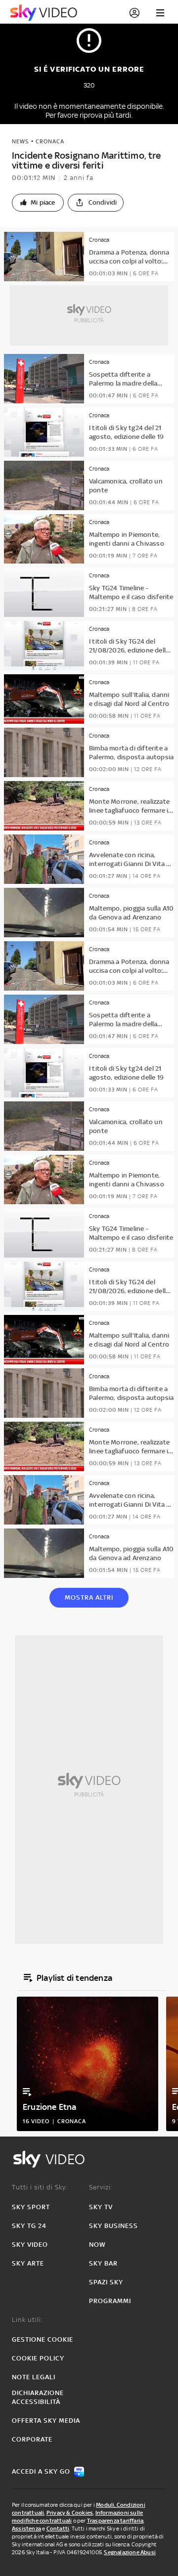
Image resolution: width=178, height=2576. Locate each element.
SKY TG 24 (29, 2226)
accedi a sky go (41, 2471)
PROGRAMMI (110, 2301)
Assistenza (26, 2529)
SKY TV (101, 2207)
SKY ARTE (28, 2263)
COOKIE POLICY (38, 2358)
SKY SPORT (31, 2207)
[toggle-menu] (160, 13)
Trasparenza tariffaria (115, 2521)
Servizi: (101, 2187)
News (21, 141)
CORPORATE (32, 2439)
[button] (38, 203)
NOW (97, 2245)
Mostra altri (89, 1597)
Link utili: (27, 2320)
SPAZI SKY (106, 2282)
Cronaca (50, 141)
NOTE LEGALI (34, 2377)
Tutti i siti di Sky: (40, 2187)
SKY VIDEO (30, 2245)
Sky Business (113, 2226)
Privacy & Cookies (70, 2513)
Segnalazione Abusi (130, 2552)
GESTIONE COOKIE (43, 2339)
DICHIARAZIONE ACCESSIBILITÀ (38, 2397)
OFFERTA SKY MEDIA (46, 2421)
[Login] (134, 13)
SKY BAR (103, 2263)
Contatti (58, 2529)
